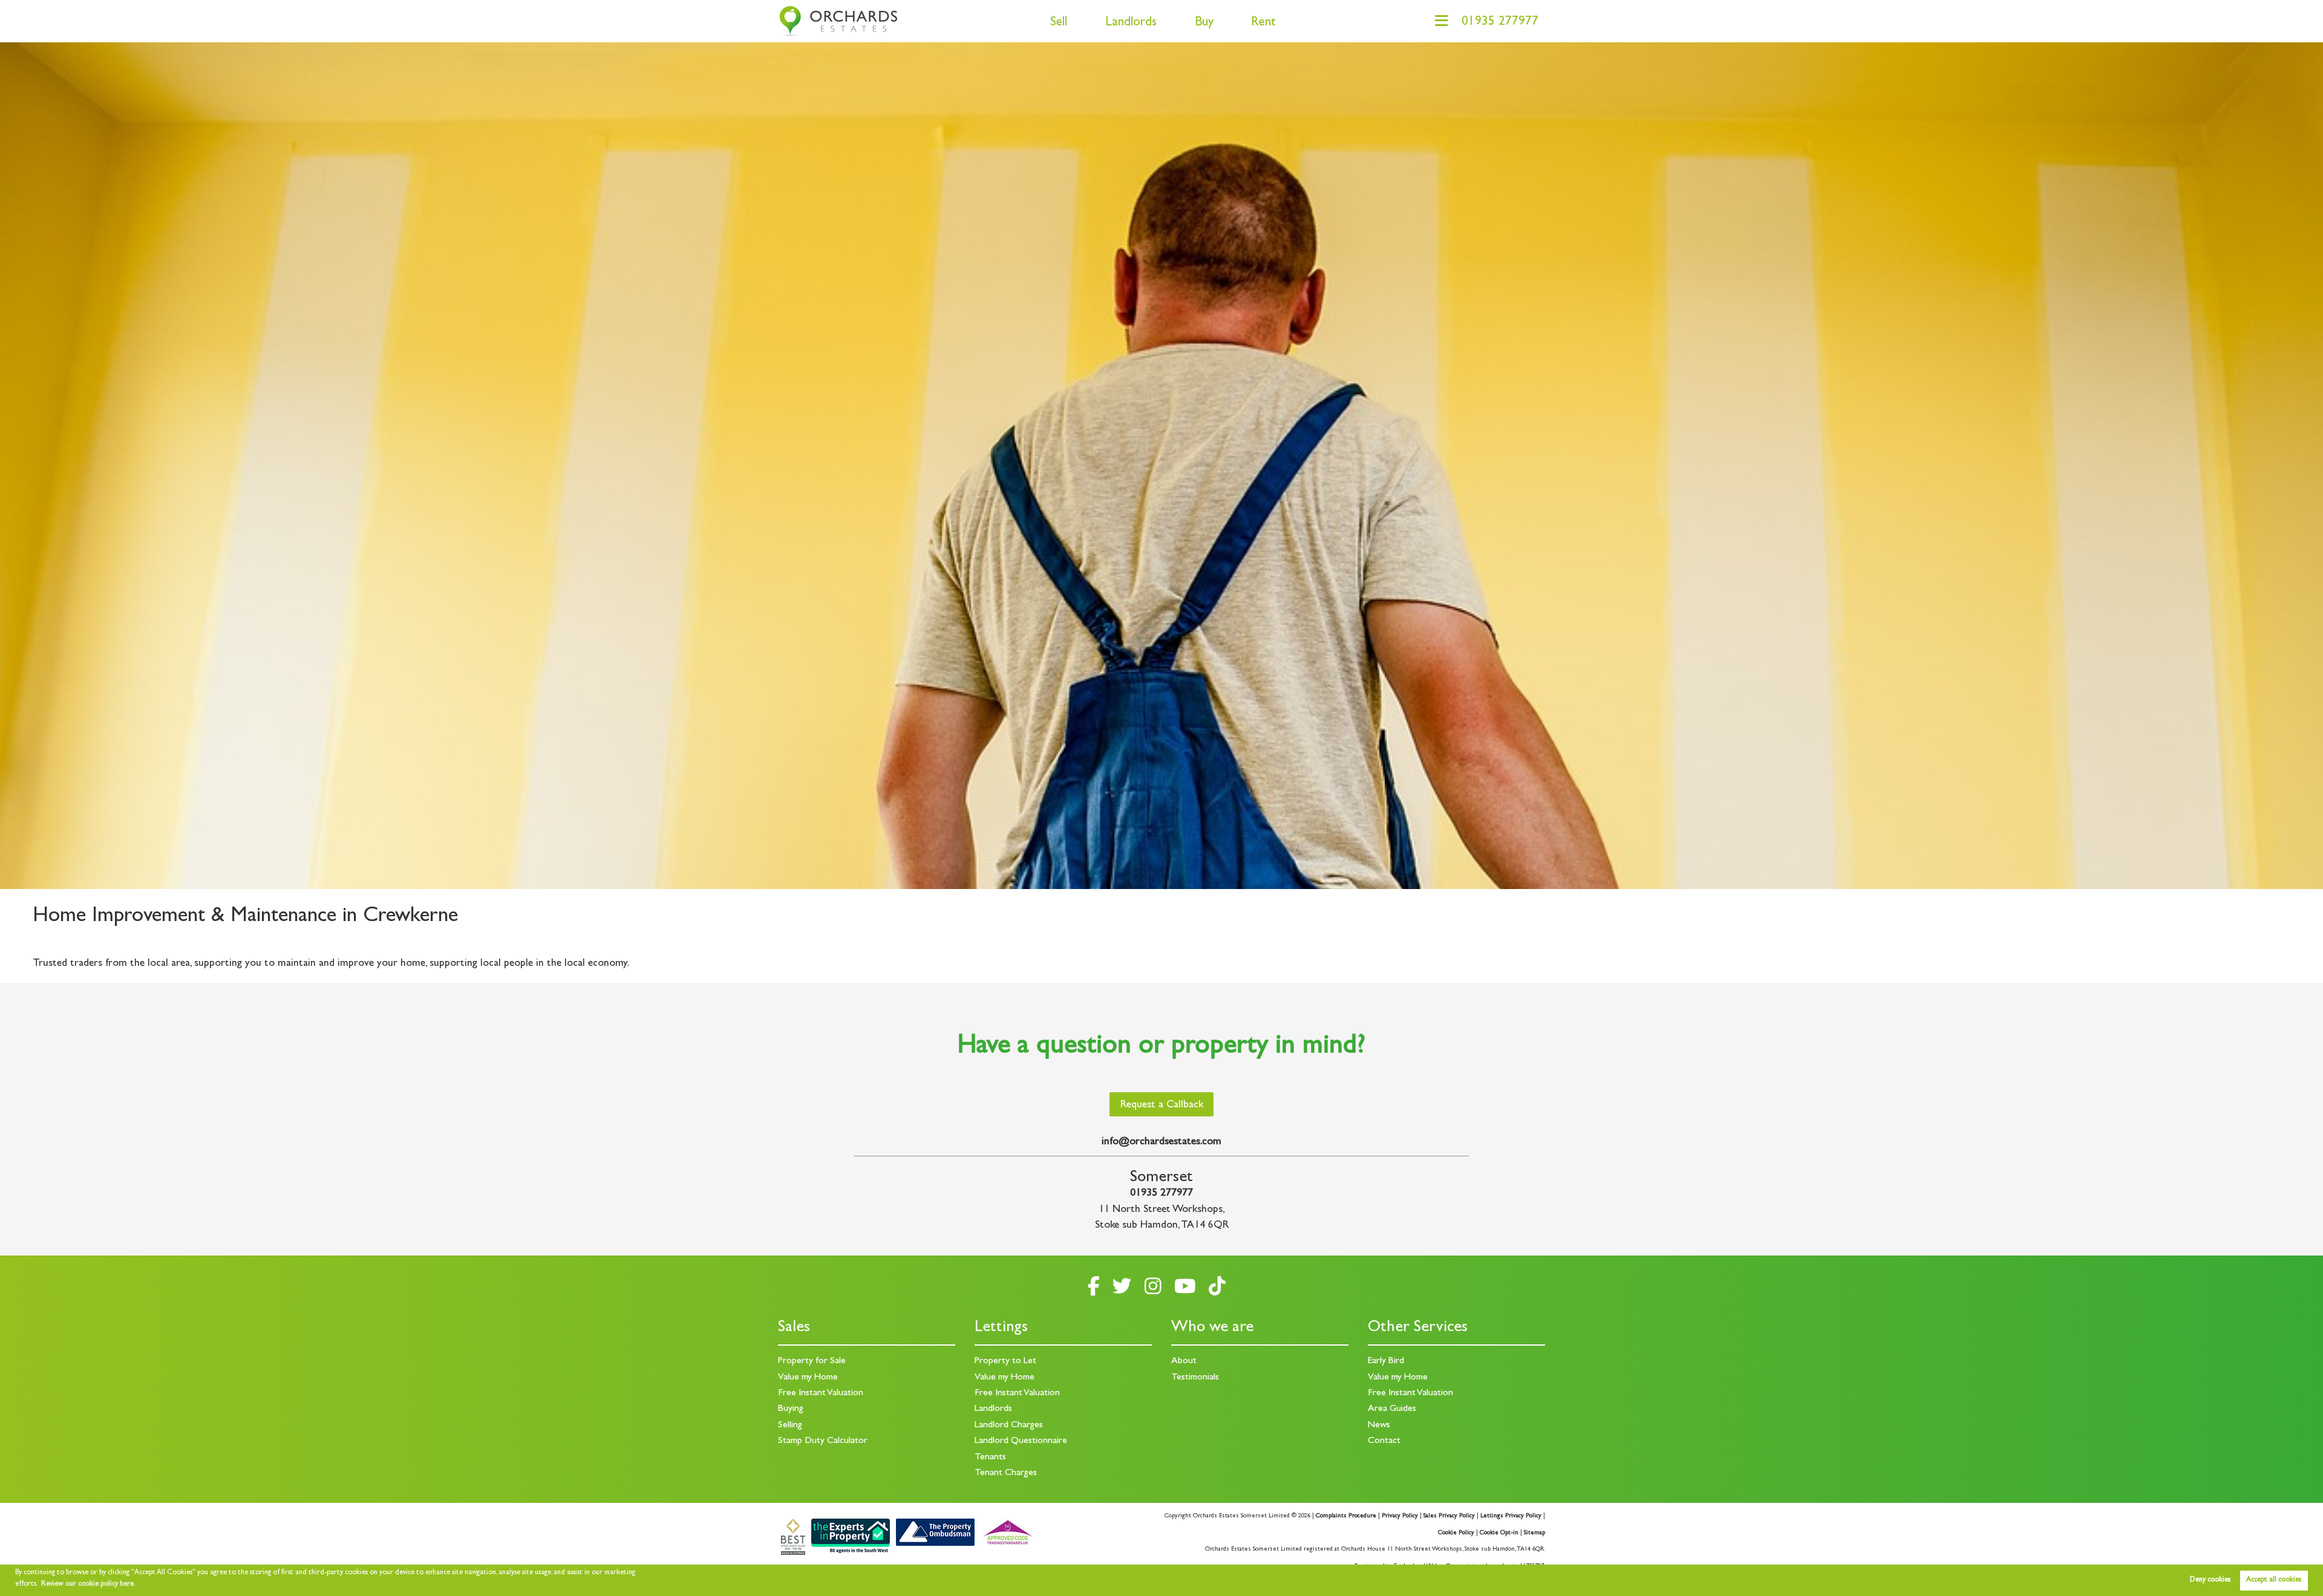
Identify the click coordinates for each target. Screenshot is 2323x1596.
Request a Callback (1162, 1106)
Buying (791, 1409)
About (1184, 1361)
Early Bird (1386, 1361)
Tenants (990, 1458)
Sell (1059, 23)
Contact (1384, 1441)
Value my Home (808, 1378)
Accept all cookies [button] (2274, 1580)
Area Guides (1392, 1409)
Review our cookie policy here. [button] (88, 1585)
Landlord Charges (1009, 1425)
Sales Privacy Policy (1449, 1516)
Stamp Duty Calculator (823, 1441)
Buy (1204, 23)
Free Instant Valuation (821, 1393)
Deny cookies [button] (2210, 1580)
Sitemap (1534, 1533)
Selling (790, 1425)
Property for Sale (812, 1361)
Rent (1263, 23)
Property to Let (1005, 1361)
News (1379, 1425)
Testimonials (1195, 1378)
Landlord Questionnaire (1021, 1441)
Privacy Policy (1400, 1516)
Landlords (1131, 23)
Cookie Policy (1456, 1533)
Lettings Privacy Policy (1511, 1516)
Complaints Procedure (1346, 1516)
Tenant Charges (1006, 1473)
